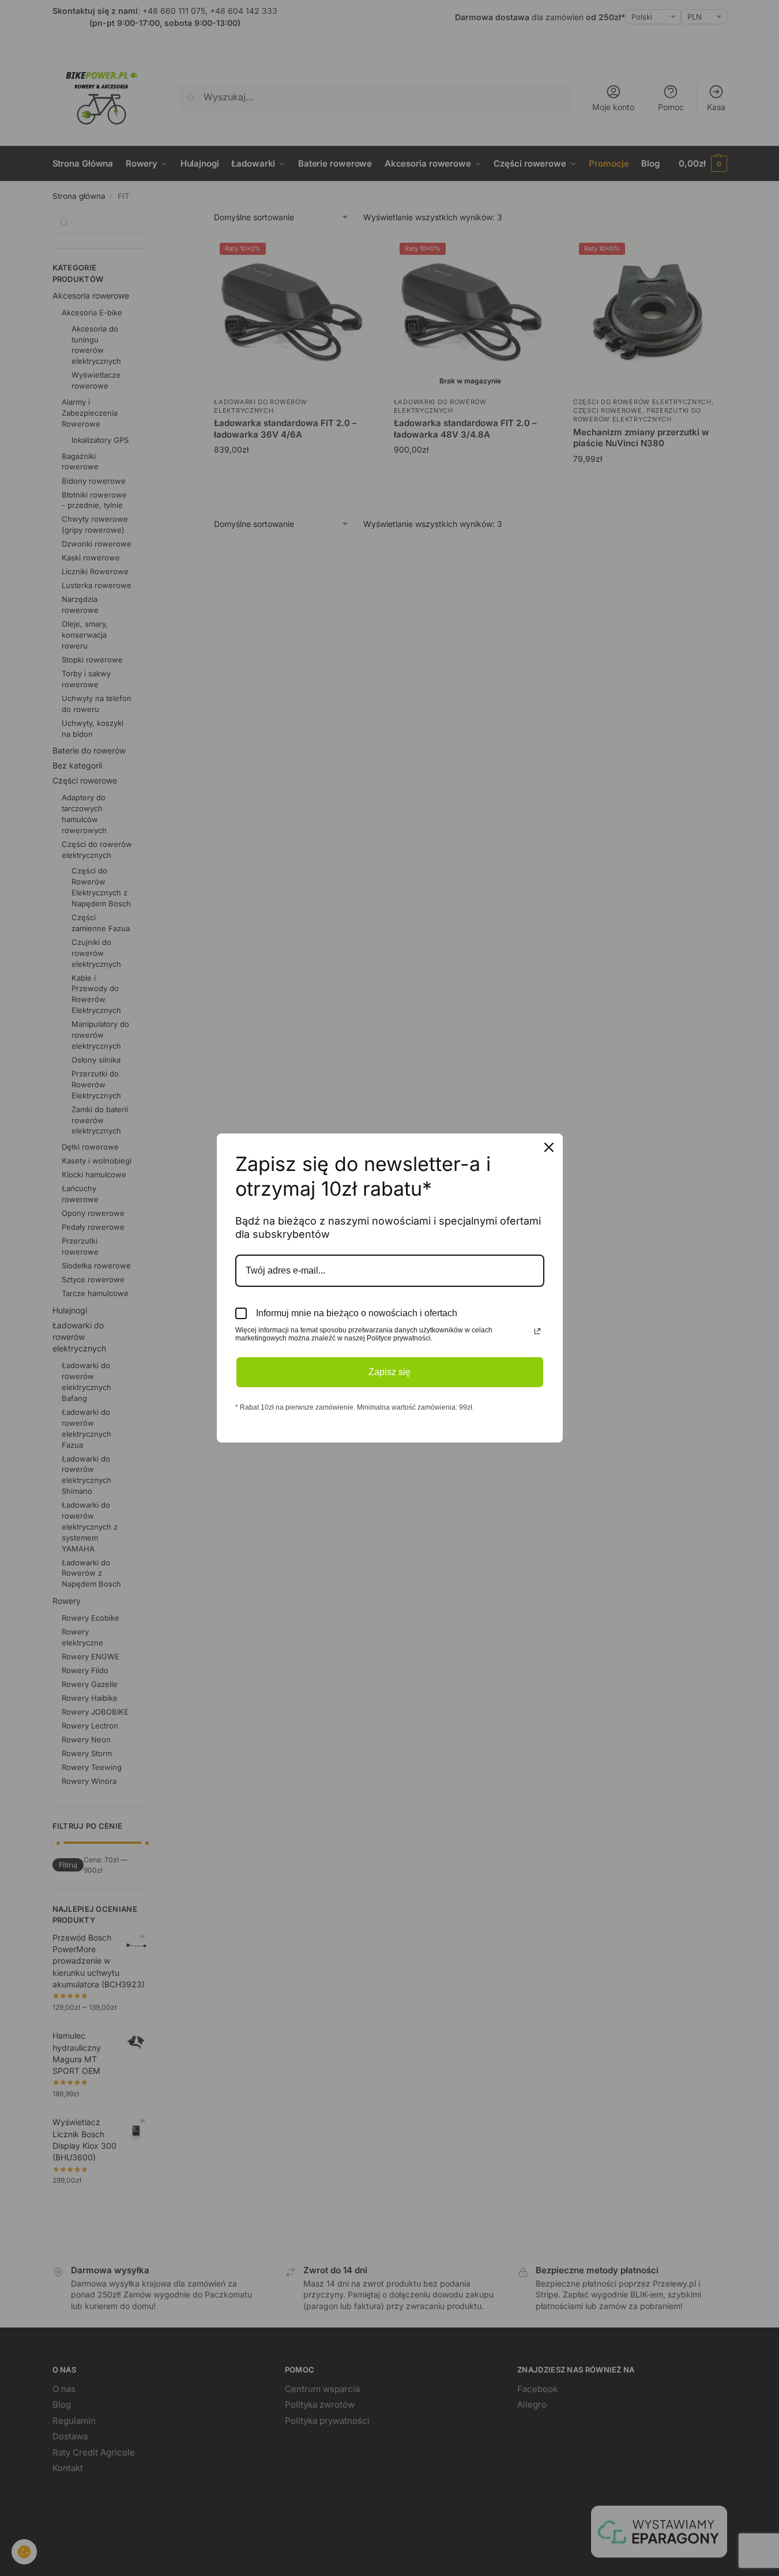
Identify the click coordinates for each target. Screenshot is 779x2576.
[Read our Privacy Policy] (537, 1331)
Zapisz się (389, 1372)
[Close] (549, 1147)
